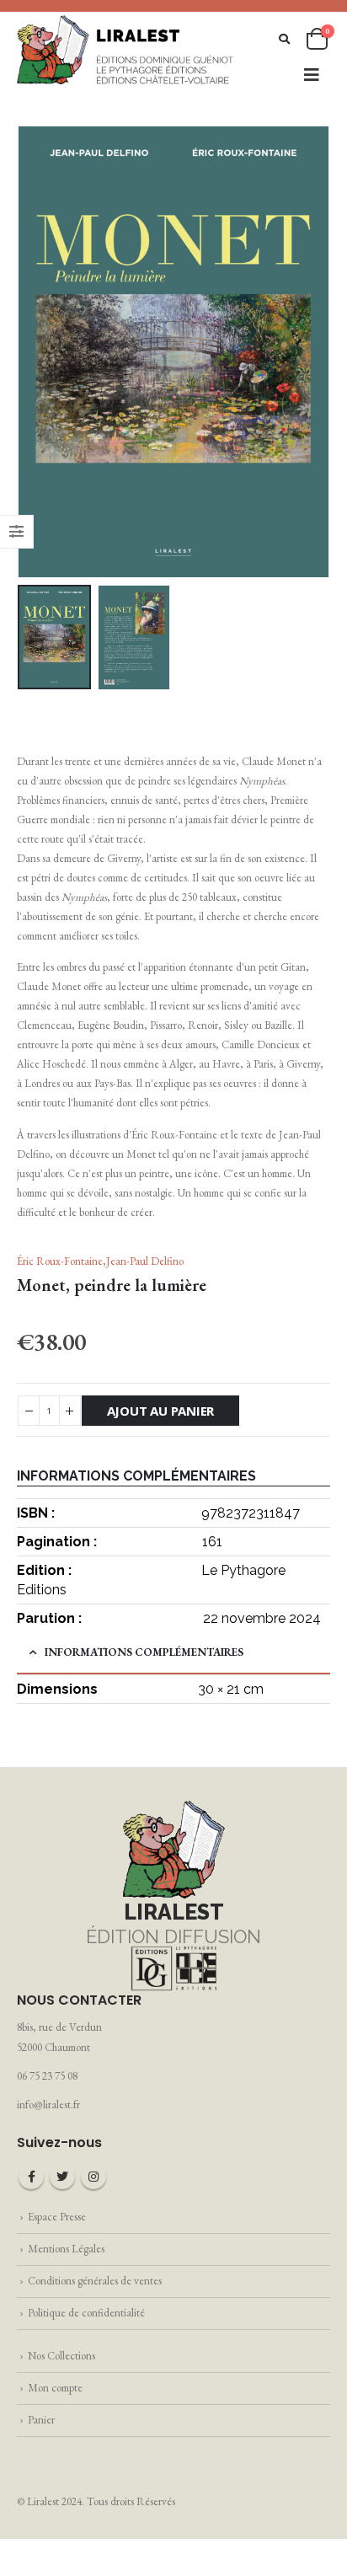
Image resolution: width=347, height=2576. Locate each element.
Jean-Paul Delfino (145, 1261)
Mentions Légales (66, 2249)
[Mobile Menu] (312, 75)
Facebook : (31, 2177)
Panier (41, 2420)
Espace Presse (57, 2217)
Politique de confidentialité (86, 2313)
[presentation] (38, 352)
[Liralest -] (126, 49)
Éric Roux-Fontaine (60, 1261)
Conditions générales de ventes (95, 2281)
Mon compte (55, 2388)
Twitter (62, 2177)
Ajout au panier (161, 1411)
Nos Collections (61, 2356)
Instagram (93, 2177)
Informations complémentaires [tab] (144, 1652)
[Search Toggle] (284, 39)
